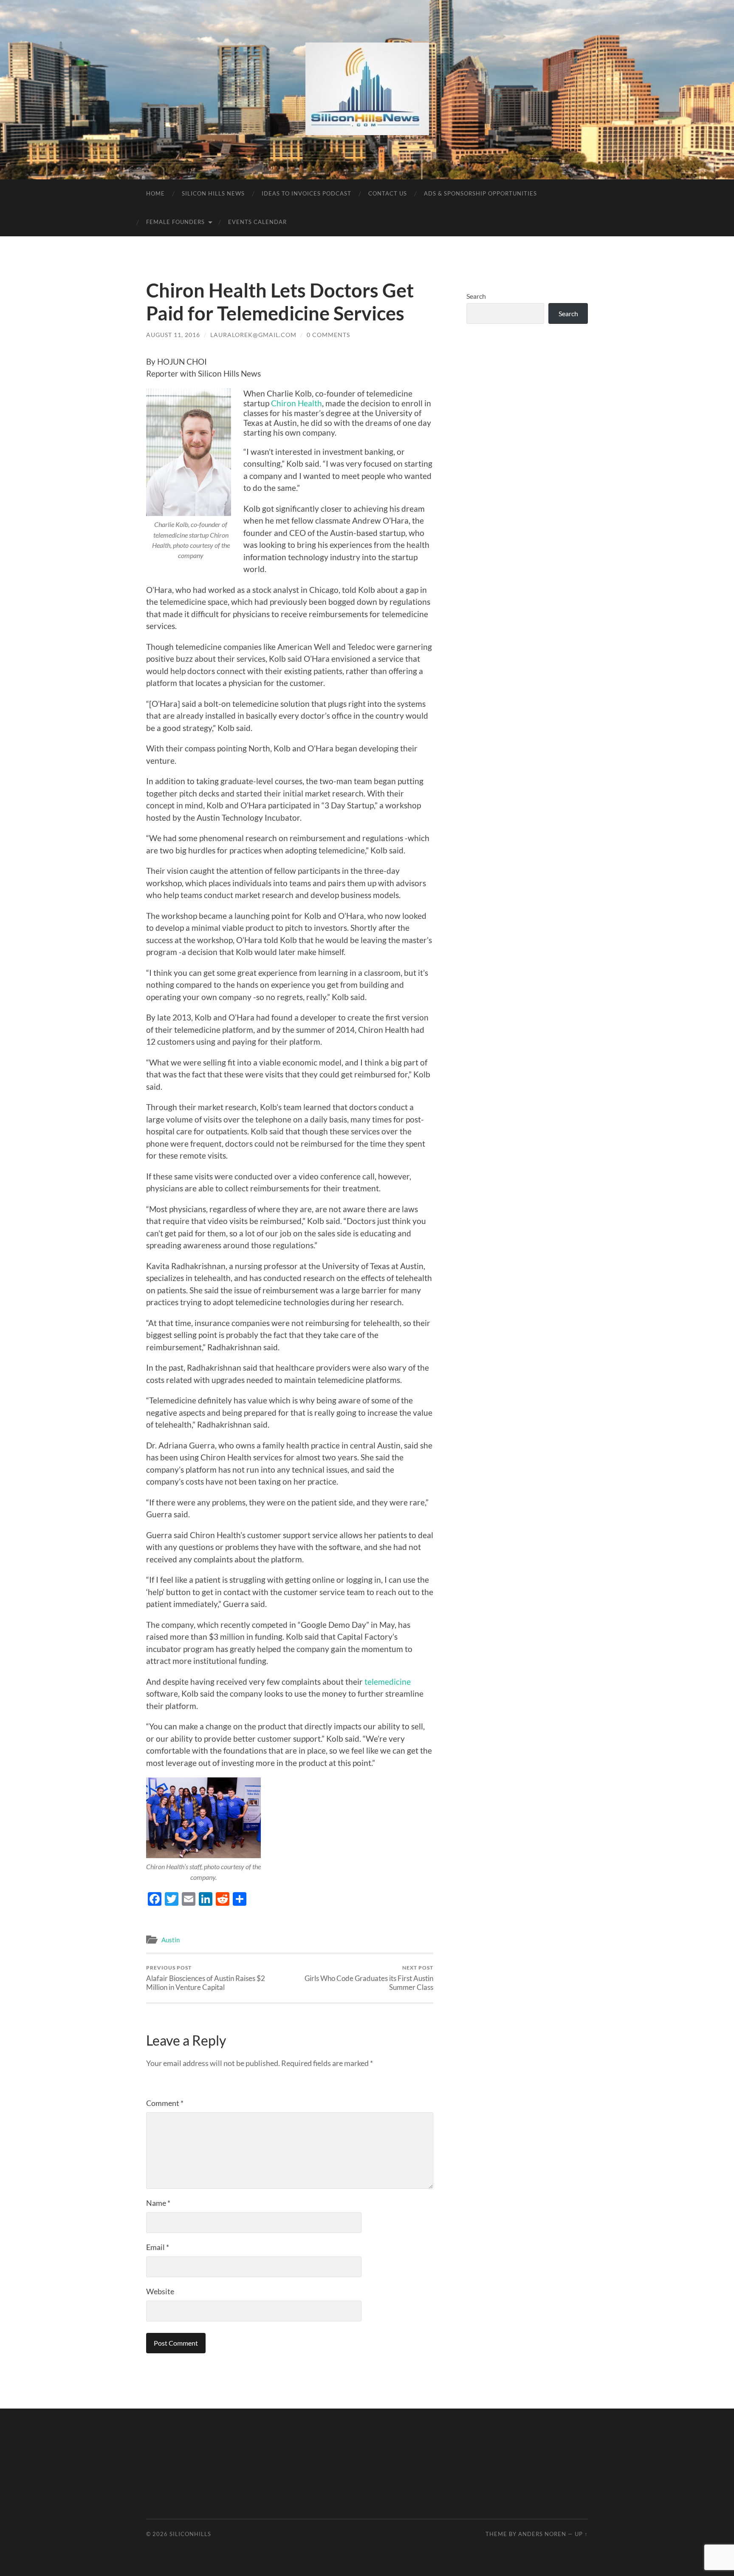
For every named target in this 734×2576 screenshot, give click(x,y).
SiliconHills (190, 2534)
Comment (165, 2103)
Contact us (388, 193)
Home (155, 193)
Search (476, 296)
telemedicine (388, 1682)
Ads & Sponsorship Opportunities (480, 193)
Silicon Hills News (213, 193)
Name (158, 2203)
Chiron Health (296, 403)
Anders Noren (542, 2534)
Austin (171, 1940)
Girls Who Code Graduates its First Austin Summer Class (369, 1978)
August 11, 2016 (173, 335)
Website (160, 2291)
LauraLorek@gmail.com (253, 335)
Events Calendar (257, 222)
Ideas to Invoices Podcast (306, 193)
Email (158, 2247)
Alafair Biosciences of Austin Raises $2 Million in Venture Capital (206, 1978)
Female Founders (175, 222)
